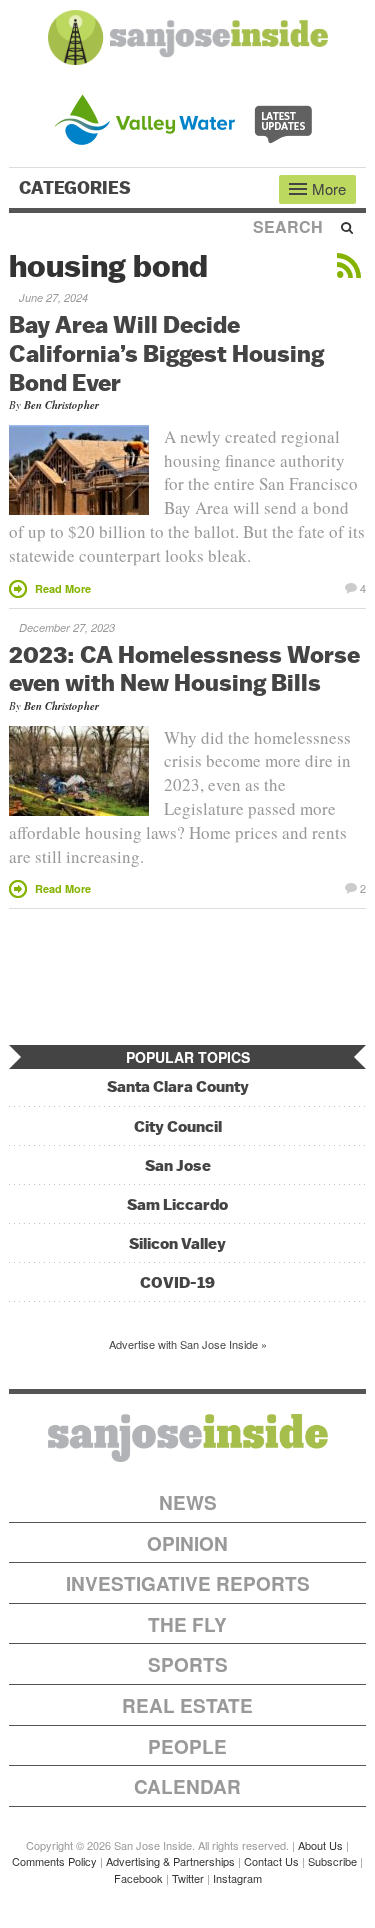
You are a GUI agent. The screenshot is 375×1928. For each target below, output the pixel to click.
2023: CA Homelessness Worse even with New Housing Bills (184, 668)
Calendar (187, 1786)
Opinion (187, 1543)
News (188, 1502)
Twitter (188, 1878)
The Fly (187, 1624)
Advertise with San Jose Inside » (188, 1344)
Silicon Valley (177, 1243)
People (187, 1746)
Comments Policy (54, 1861)
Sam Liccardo (177, 1204)
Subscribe (332, 1861)
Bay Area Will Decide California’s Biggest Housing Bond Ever (166, 353)
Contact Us (271, 1861)
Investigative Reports (188, 1583)
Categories (77, 188)
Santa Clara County (178, 1086)
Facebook (138, 1878)
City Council (178, 1126)
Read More (63, 588)
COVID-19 (177, 1282)
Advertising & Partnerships (170, 1861)
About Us (320, 1845)
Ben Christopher (61, 405)
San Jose (178, 1165)
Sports (188, 1664)
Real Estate (187, 1705)
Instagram (237, 1878)
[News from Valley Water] (187, 117)
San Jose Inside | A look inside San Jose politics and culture (188, 1438)
